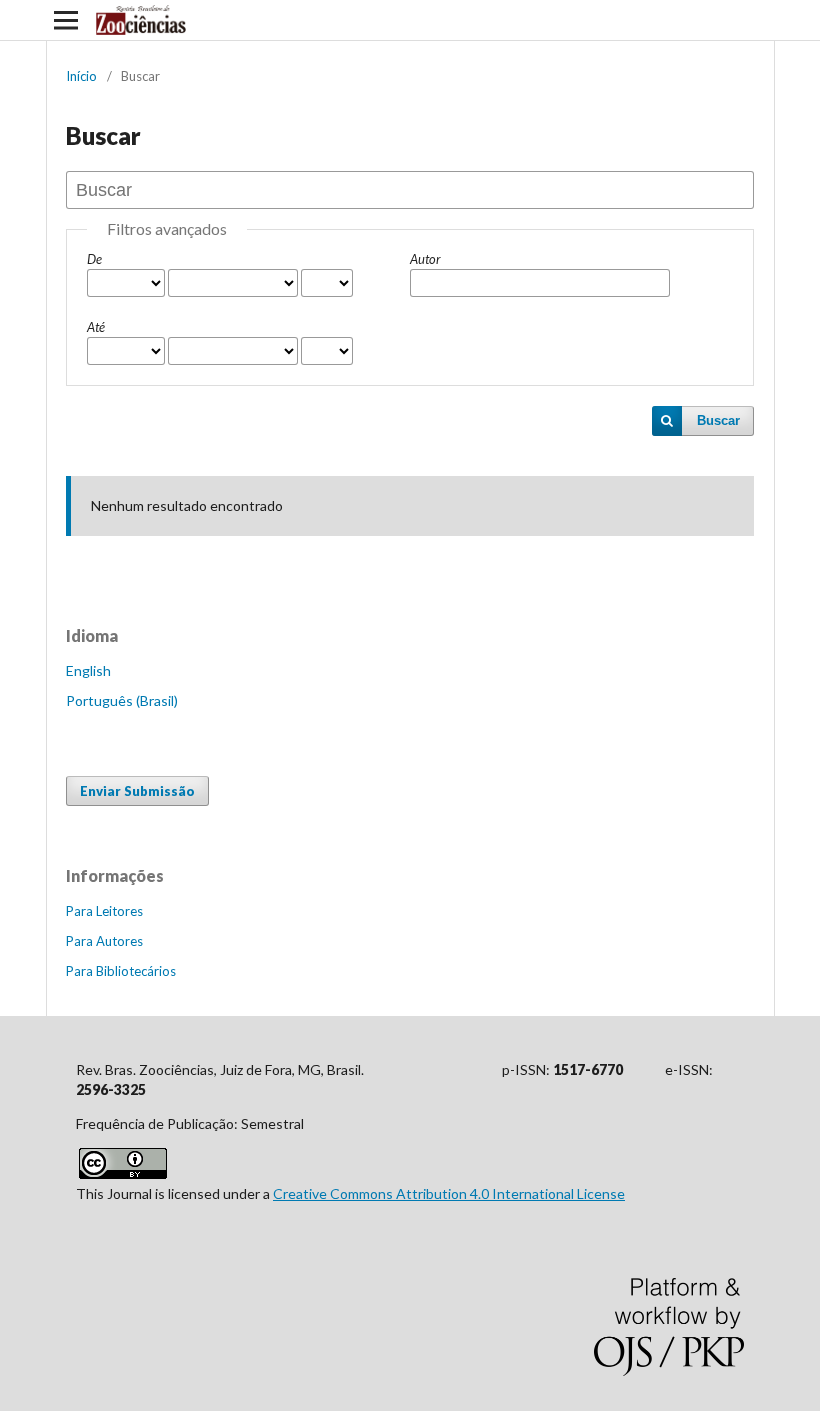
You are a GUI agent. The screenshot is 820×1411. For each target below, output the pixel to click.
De (94, 259)
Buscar (718, 420)
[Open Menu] (66, 20)
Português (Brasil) (122, 700)
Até (96, 327)
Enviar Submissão (137, 791)
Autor (425, 259)
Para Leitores (104, 911)
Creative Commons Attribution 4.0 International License (449, 1193)
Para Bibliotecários (121, 971)
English (88, 670)
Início (81, 76)
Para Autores (104, 941)
